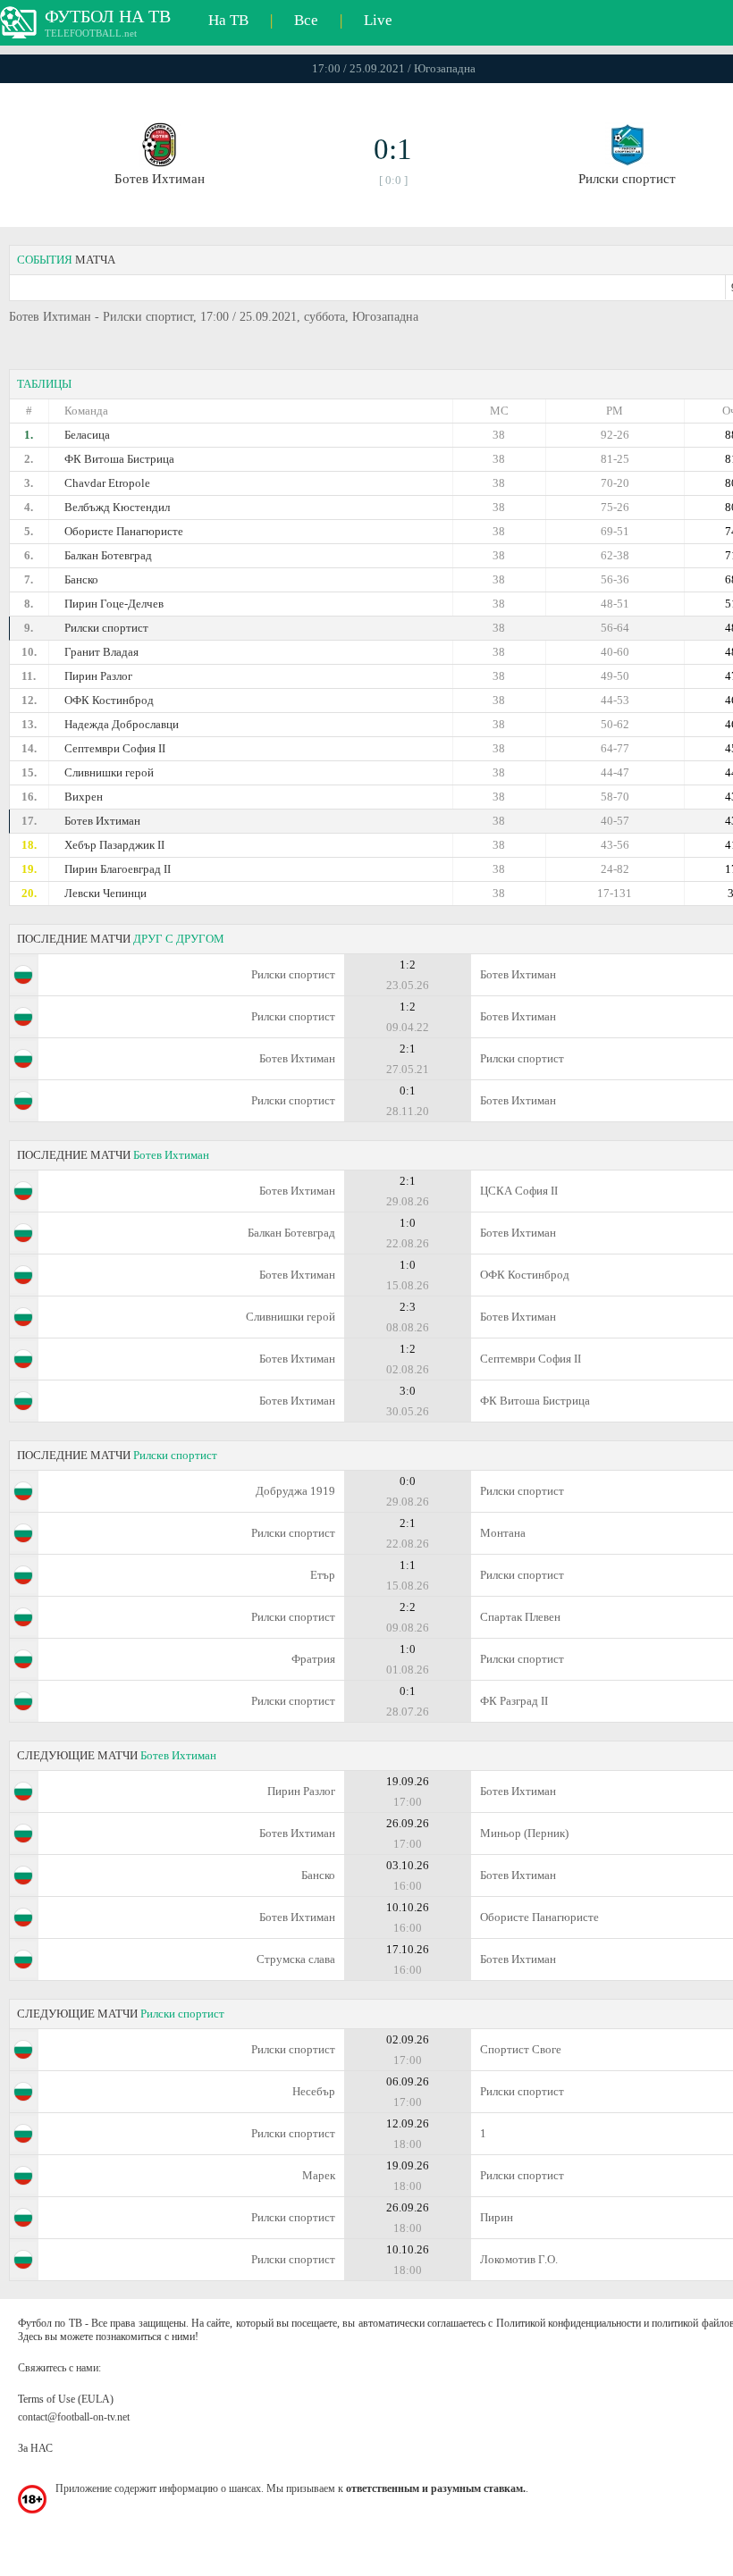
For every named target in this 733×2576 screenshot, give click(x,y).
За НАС (35, 2448)
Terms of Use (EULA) (66, 2399)
